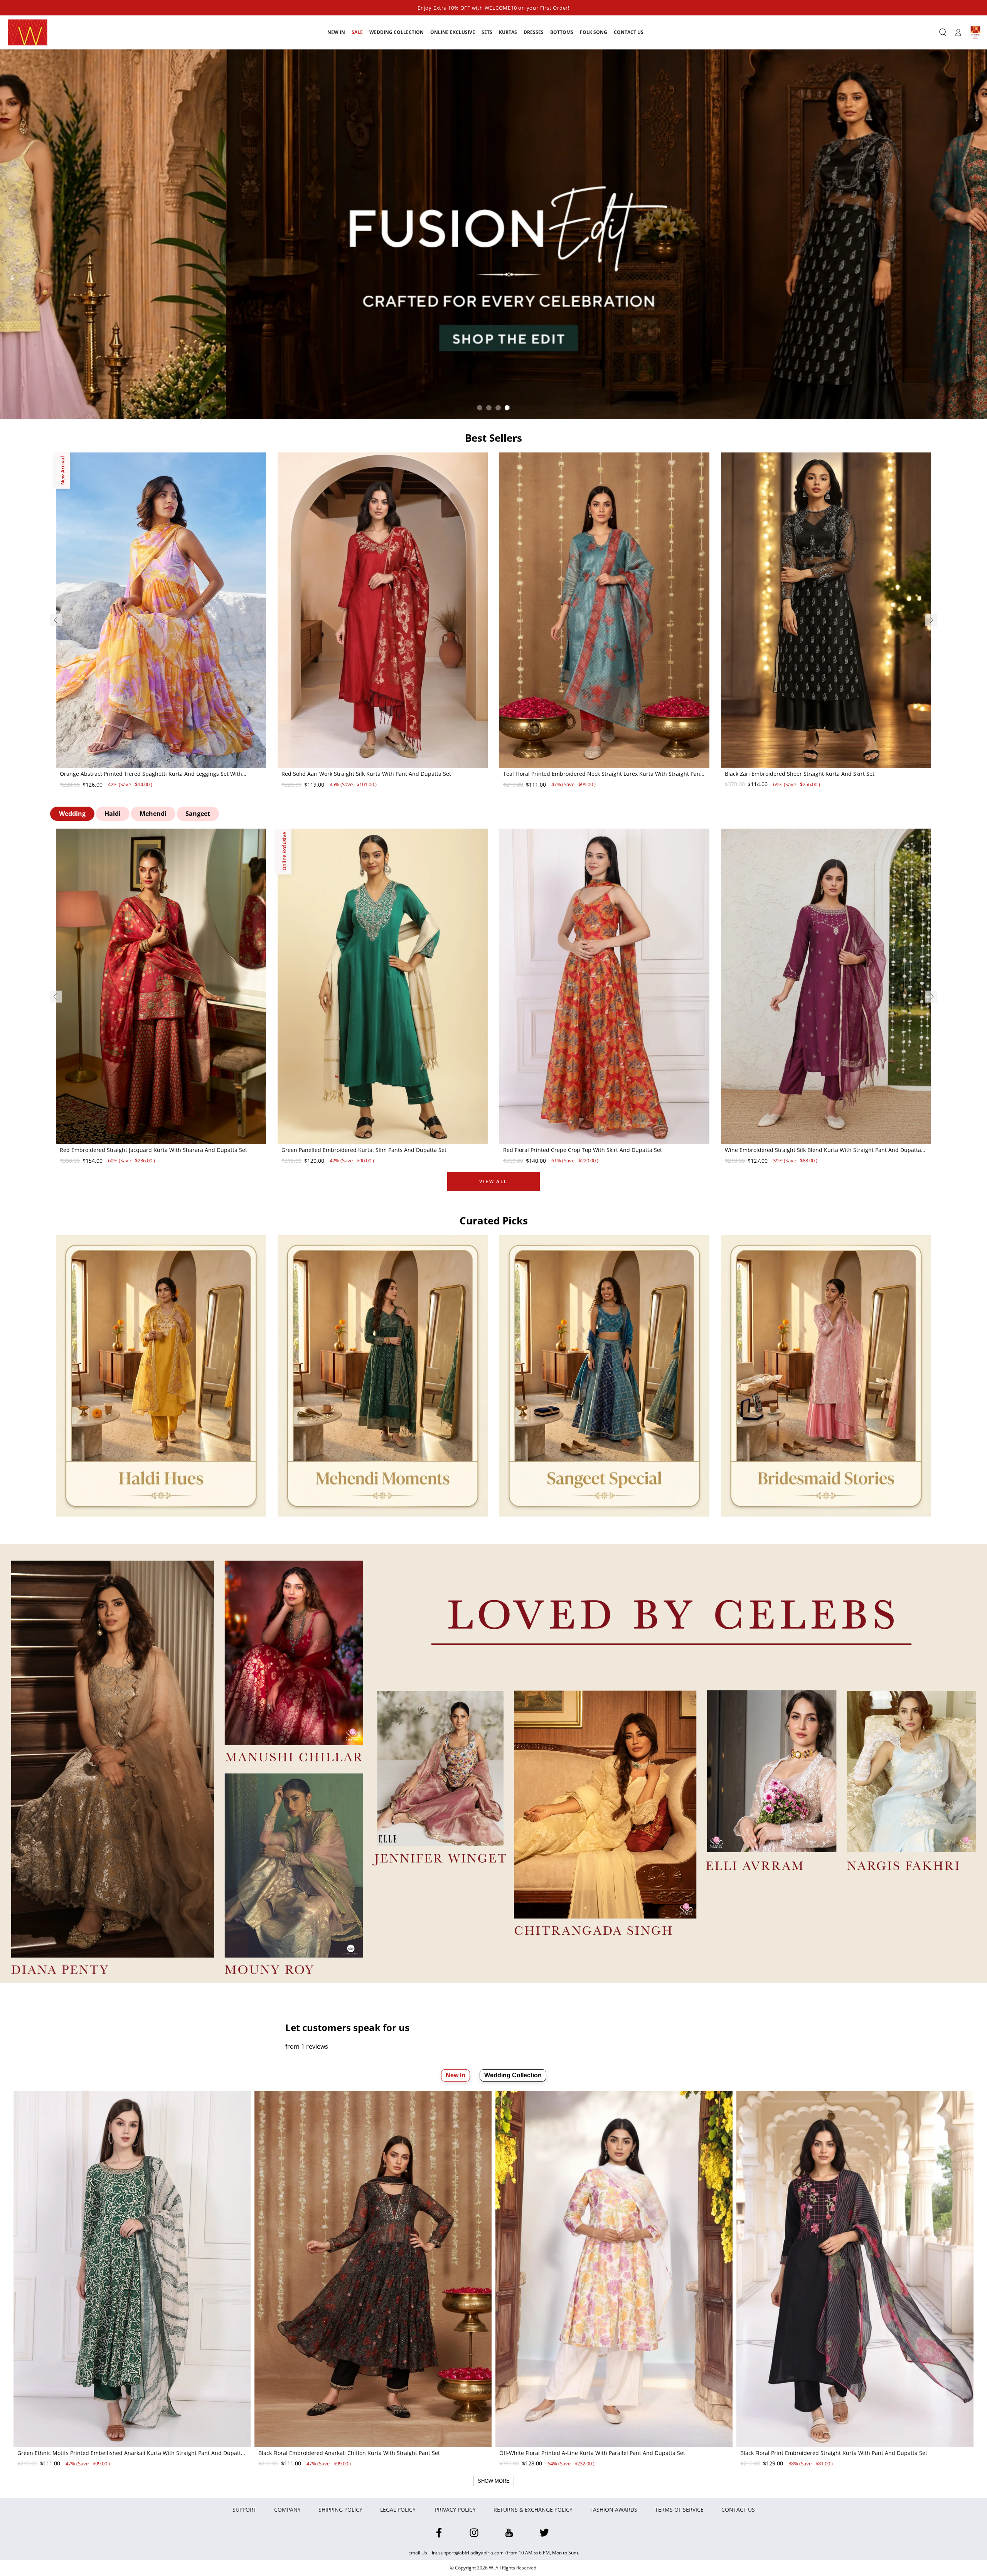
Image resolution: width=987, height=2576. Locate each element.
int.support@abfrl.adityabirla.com (468, 2553)
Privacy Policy (455, 2510)
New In (456, 2075)
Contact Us (738, 2510)
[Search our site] (943, 32)
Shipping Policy (340, 2510)
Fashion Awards (614, 2510)
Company (287, 2510)
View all (493, 1181)
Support (244, 2510)
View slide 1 (480, 408)
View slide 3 (498, 408)
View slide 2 (489, 408)
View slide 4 (507, 408)
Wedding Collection (513, 2075)
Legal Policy (399, 2510)
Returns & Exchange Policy (533, 2510)
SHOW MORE (494, 2481)
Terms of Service (679, 2510)
